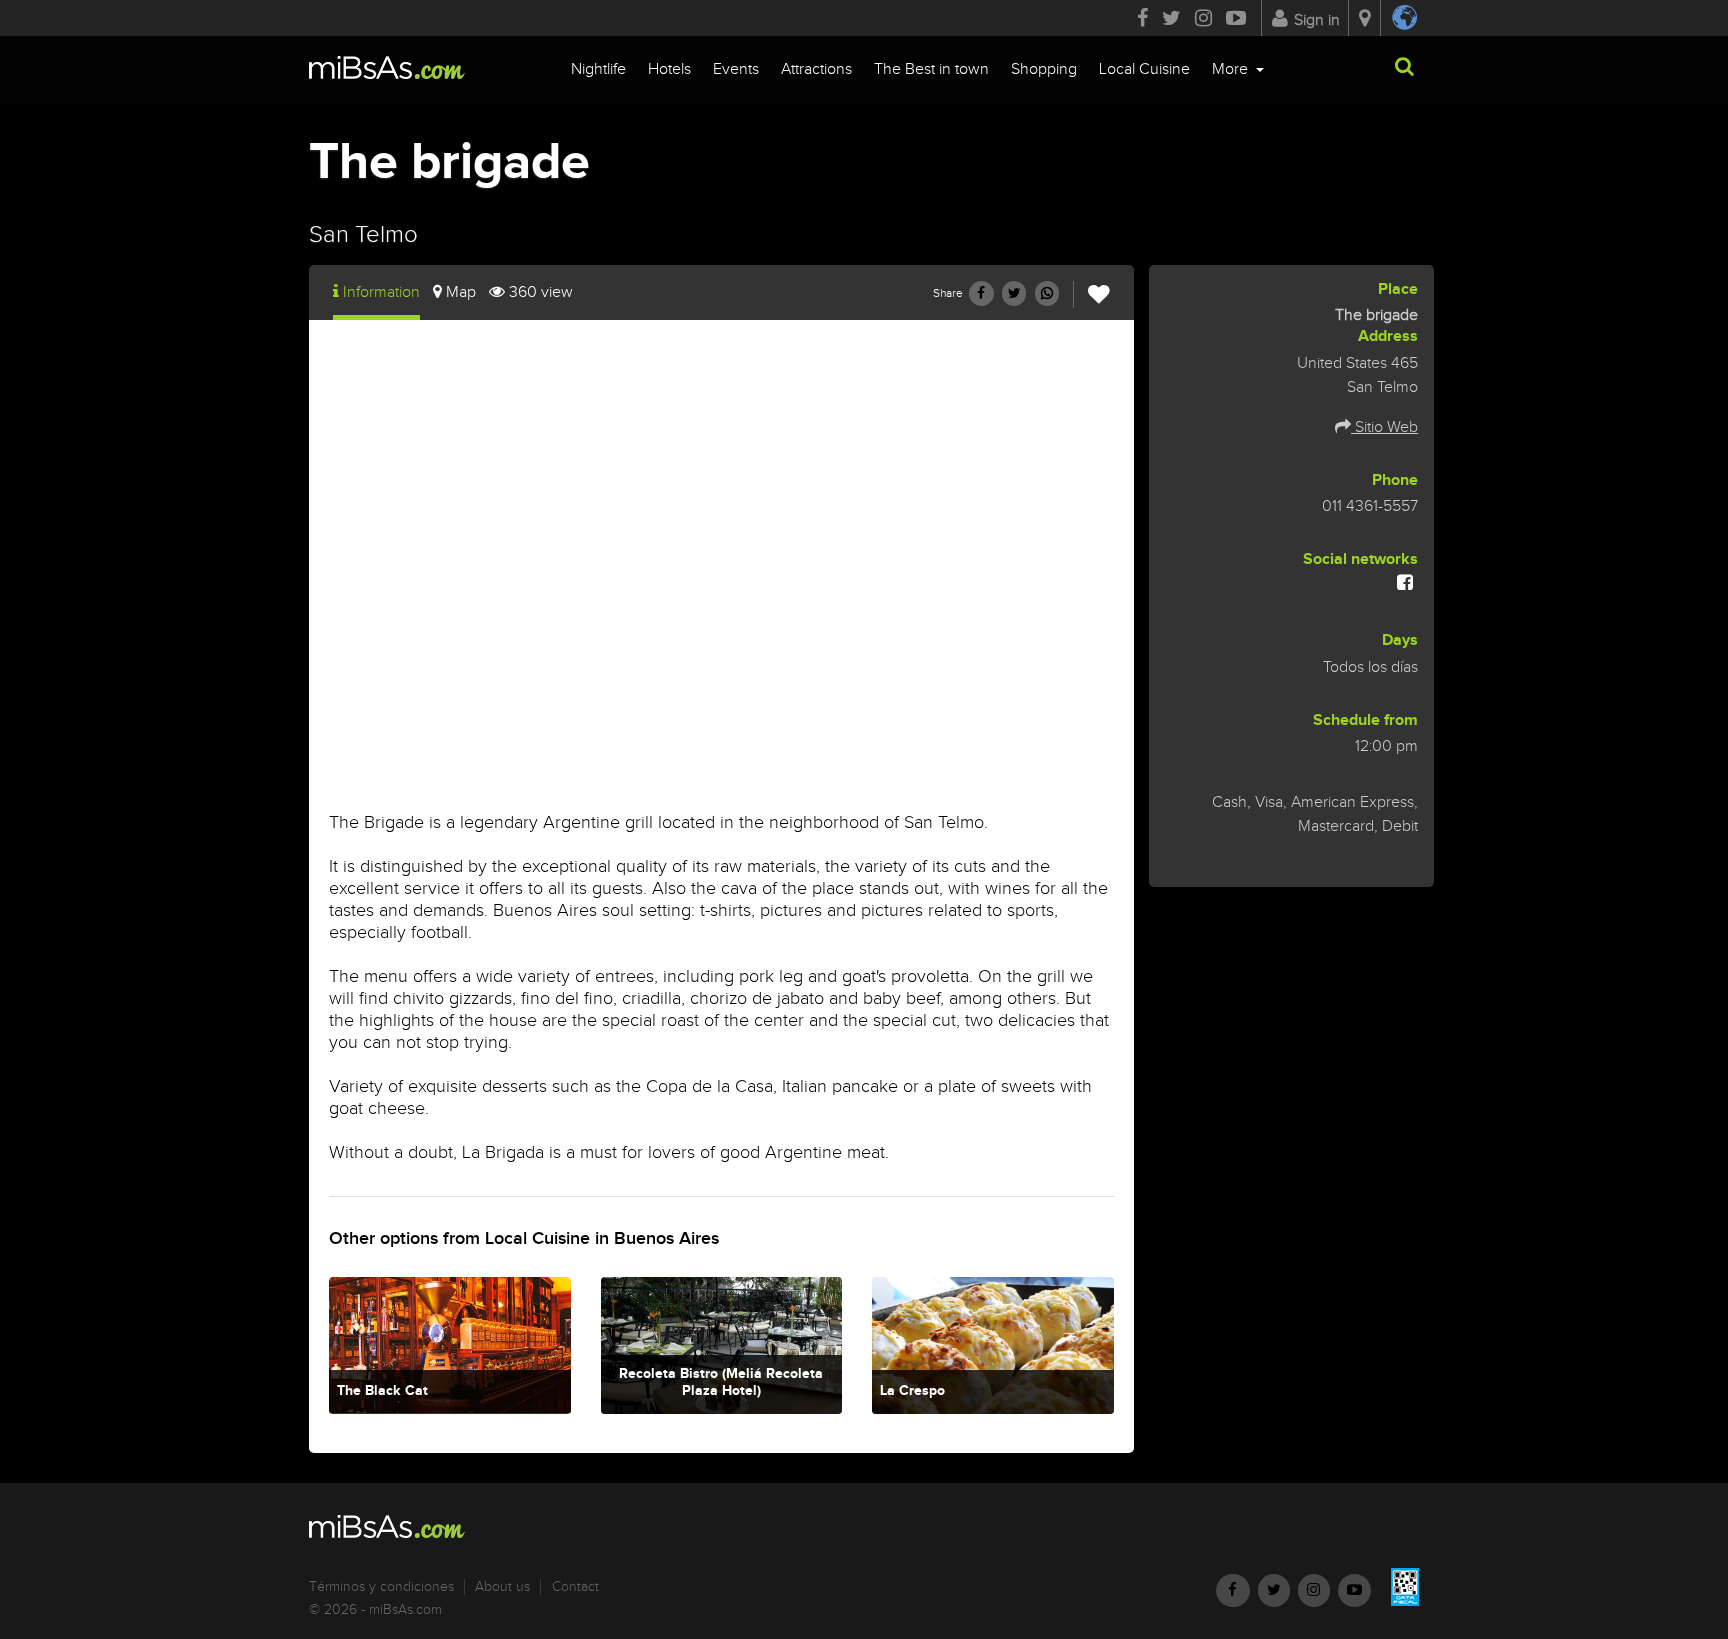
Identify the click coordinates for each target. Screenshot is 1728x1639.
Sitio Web (1384, 427)
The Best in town (931, 69)
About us (502, 1587)
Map (461, 292)
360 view (541, 292)
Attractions (816, 69)
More (1232, 69)
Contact (575, 1587)
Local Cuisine (1144, 69)
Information (381, 292)
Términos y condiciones (381, 1587)
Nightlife (598, 69)
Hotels (669, 69)
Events (736, 69)
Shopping (1044, 69)
